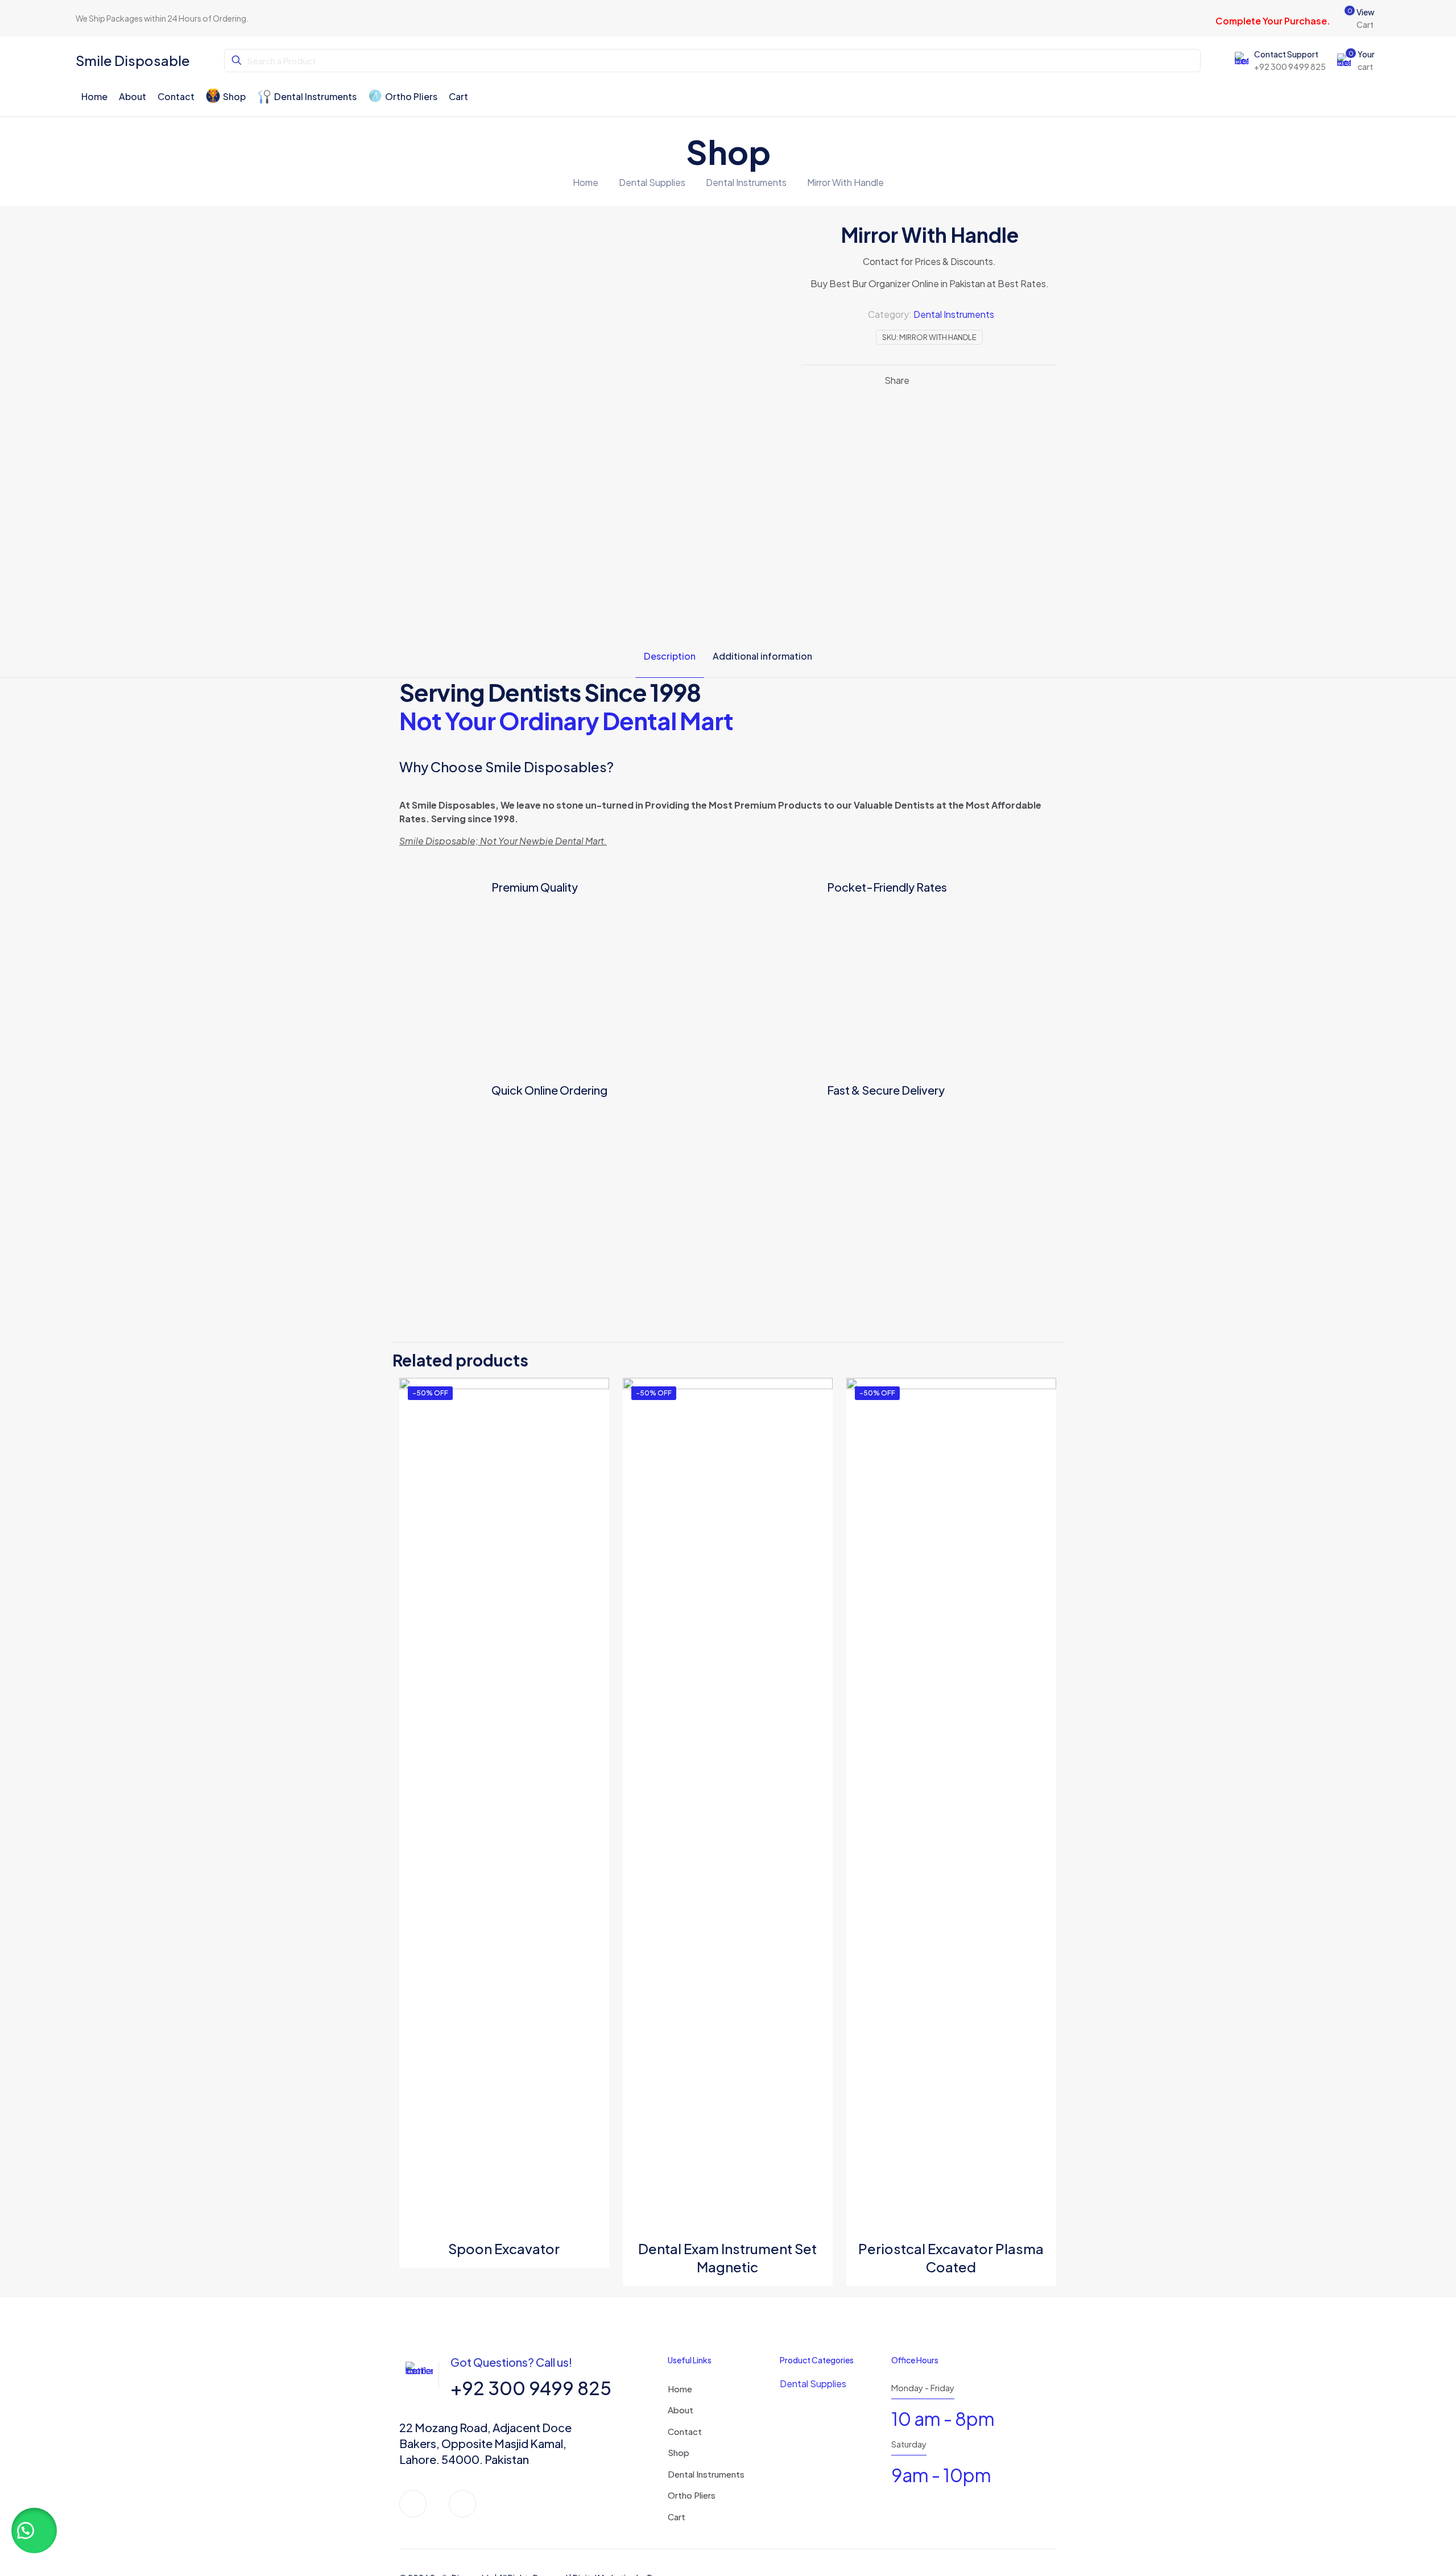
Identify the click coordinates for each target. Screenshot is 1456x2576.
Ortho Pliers (692, 2495)
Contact (685, 2431)
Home (586, 182)
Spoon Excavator (504, 2248)
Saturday (909, 2444)
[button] (34, 2531)
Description (670, 656)
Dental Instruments (746, 182)
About (681, 2410)
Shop (679, 2452)
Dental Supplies (652, 182)
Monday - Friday (923, 2387)
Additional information (762, 656)
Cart (677, 2517)
